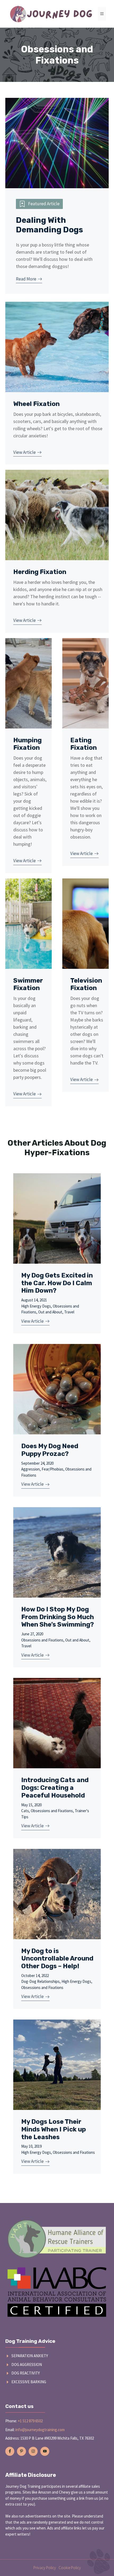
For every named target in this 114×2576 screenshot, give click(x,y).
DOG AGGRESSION (27, 2365)
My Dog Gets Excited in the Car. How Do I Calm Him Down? (57, 1283)
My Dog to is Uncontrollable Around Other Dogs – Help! (57, 1959)
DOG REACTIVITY (26, 2373)
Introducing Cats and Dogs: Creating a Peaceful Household (55, 1788)
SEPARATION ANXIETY (30, 2356)
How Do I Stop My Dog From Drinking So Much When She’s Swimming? (58, 1617)
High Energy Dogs (36, 1306)
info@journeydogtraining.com (40, 2430)
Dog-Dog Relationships (40, 1981)
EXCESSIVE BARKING (29, 2382)
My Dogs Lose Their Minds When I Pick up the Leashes (54, 2129)
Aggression (30, 1469)
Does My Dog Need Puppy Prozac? (50, 1450)
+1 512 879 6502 (30, 2421)
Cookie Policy (70, 2568)
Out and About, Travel (56, 1312)
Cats (25, 1811)
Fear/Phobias (52, 1469)
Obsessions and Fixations (42, 1640)
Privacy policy (45, 2568)
